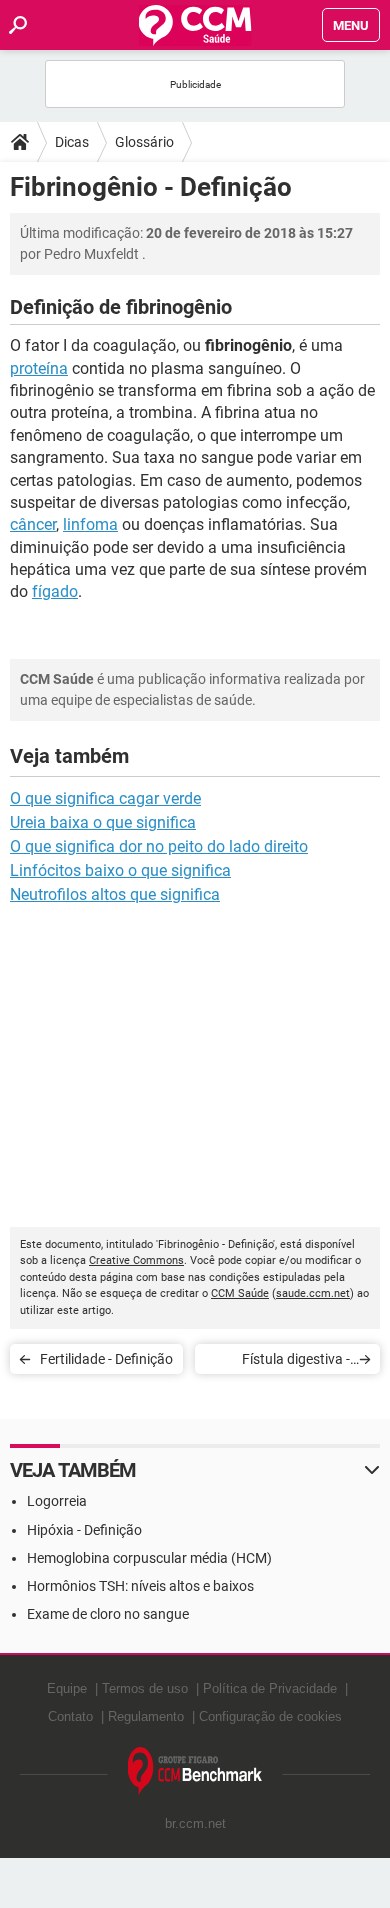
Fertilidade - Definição (106, 1359)
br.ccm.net (195, 1823)
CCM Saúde (240, 1293)
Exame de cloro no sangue (108, 1614)
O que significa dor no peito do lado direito (159, 846)
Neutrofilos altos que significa (115, 894)
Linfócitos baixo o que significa (120, 870)
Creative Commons (136, 1260)
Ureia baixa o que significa (103, 822)
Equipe (67, 1688)
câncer (33, 524)
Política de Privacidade (270, 1688)
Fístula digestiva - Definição (296, 1362)
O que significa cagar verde (105, 798)
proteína (39, 368)
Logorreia (57, 1501)
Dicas (72, 142)
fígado (55, 591)
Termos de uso (145, 1688)
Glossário (144, 142)
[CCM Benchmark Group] (195, 1771)
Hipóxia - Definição (84, 1530)
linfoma (90, 524)
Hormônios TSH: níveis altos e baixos (140, 1586)
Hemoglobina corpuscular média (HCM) (149, 1558)
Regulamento (146, 1716)
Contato (70, 1716)
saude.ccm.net (313, 1293)
